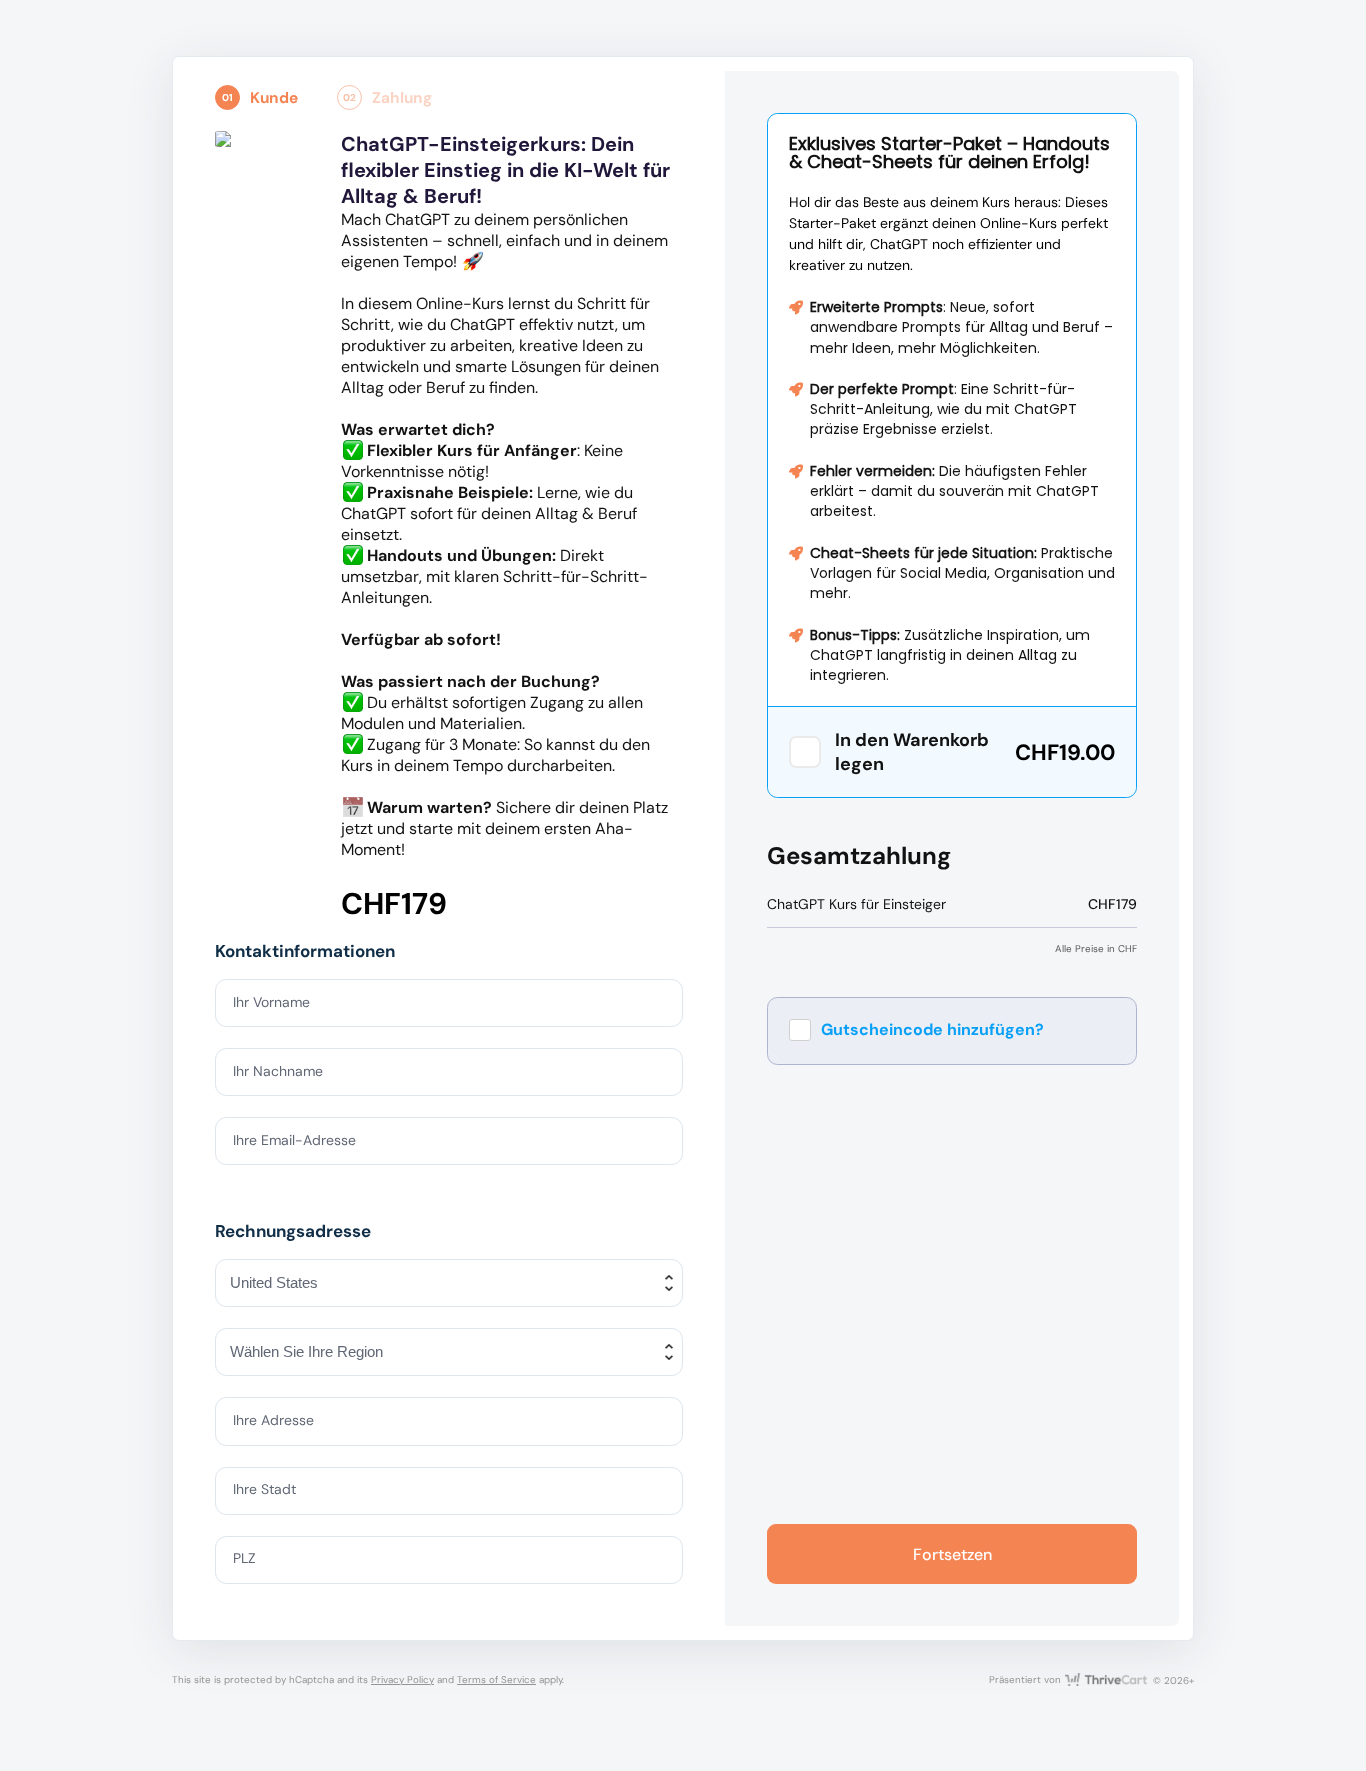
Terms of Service (496, 1679)
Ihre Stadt (264, 1489)
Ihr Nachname (278, 1071)
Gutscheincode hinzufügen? (932, 1029)
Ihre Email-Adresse (294, 1140)
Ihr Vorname (271, 1002)
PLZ (244, 1558)
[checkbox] (805, 752)
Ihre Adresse (273, 1420)
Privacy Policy (402, 1679)
